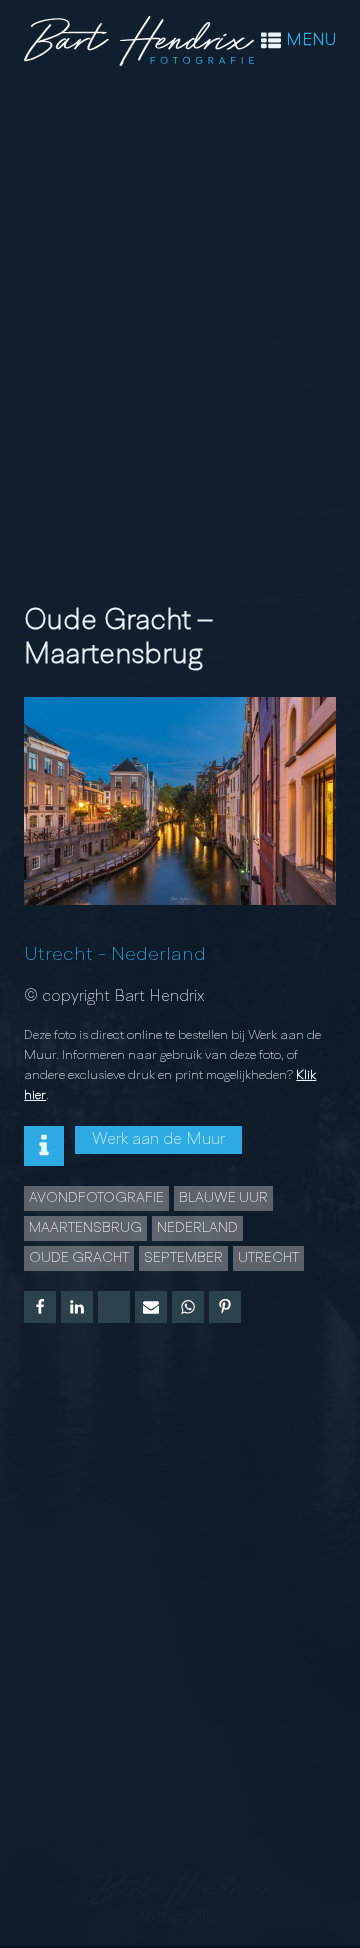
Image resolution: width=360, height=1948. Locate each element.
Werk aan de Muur (158, 1140)
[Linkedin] (77, 1307)
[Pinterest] (225, 1307)
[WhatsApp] (188, 1307)
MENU (311, 41)
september (183, 1258)
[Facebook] (40, 1307)
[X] (114, 1307)
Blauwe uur (223, 1198)
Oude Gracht (79, 1258)
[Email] (151, 1307)
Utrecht (58, 955)
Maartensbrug (85, 1228)
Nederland (158, 955)
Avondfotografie (96, 1198)
